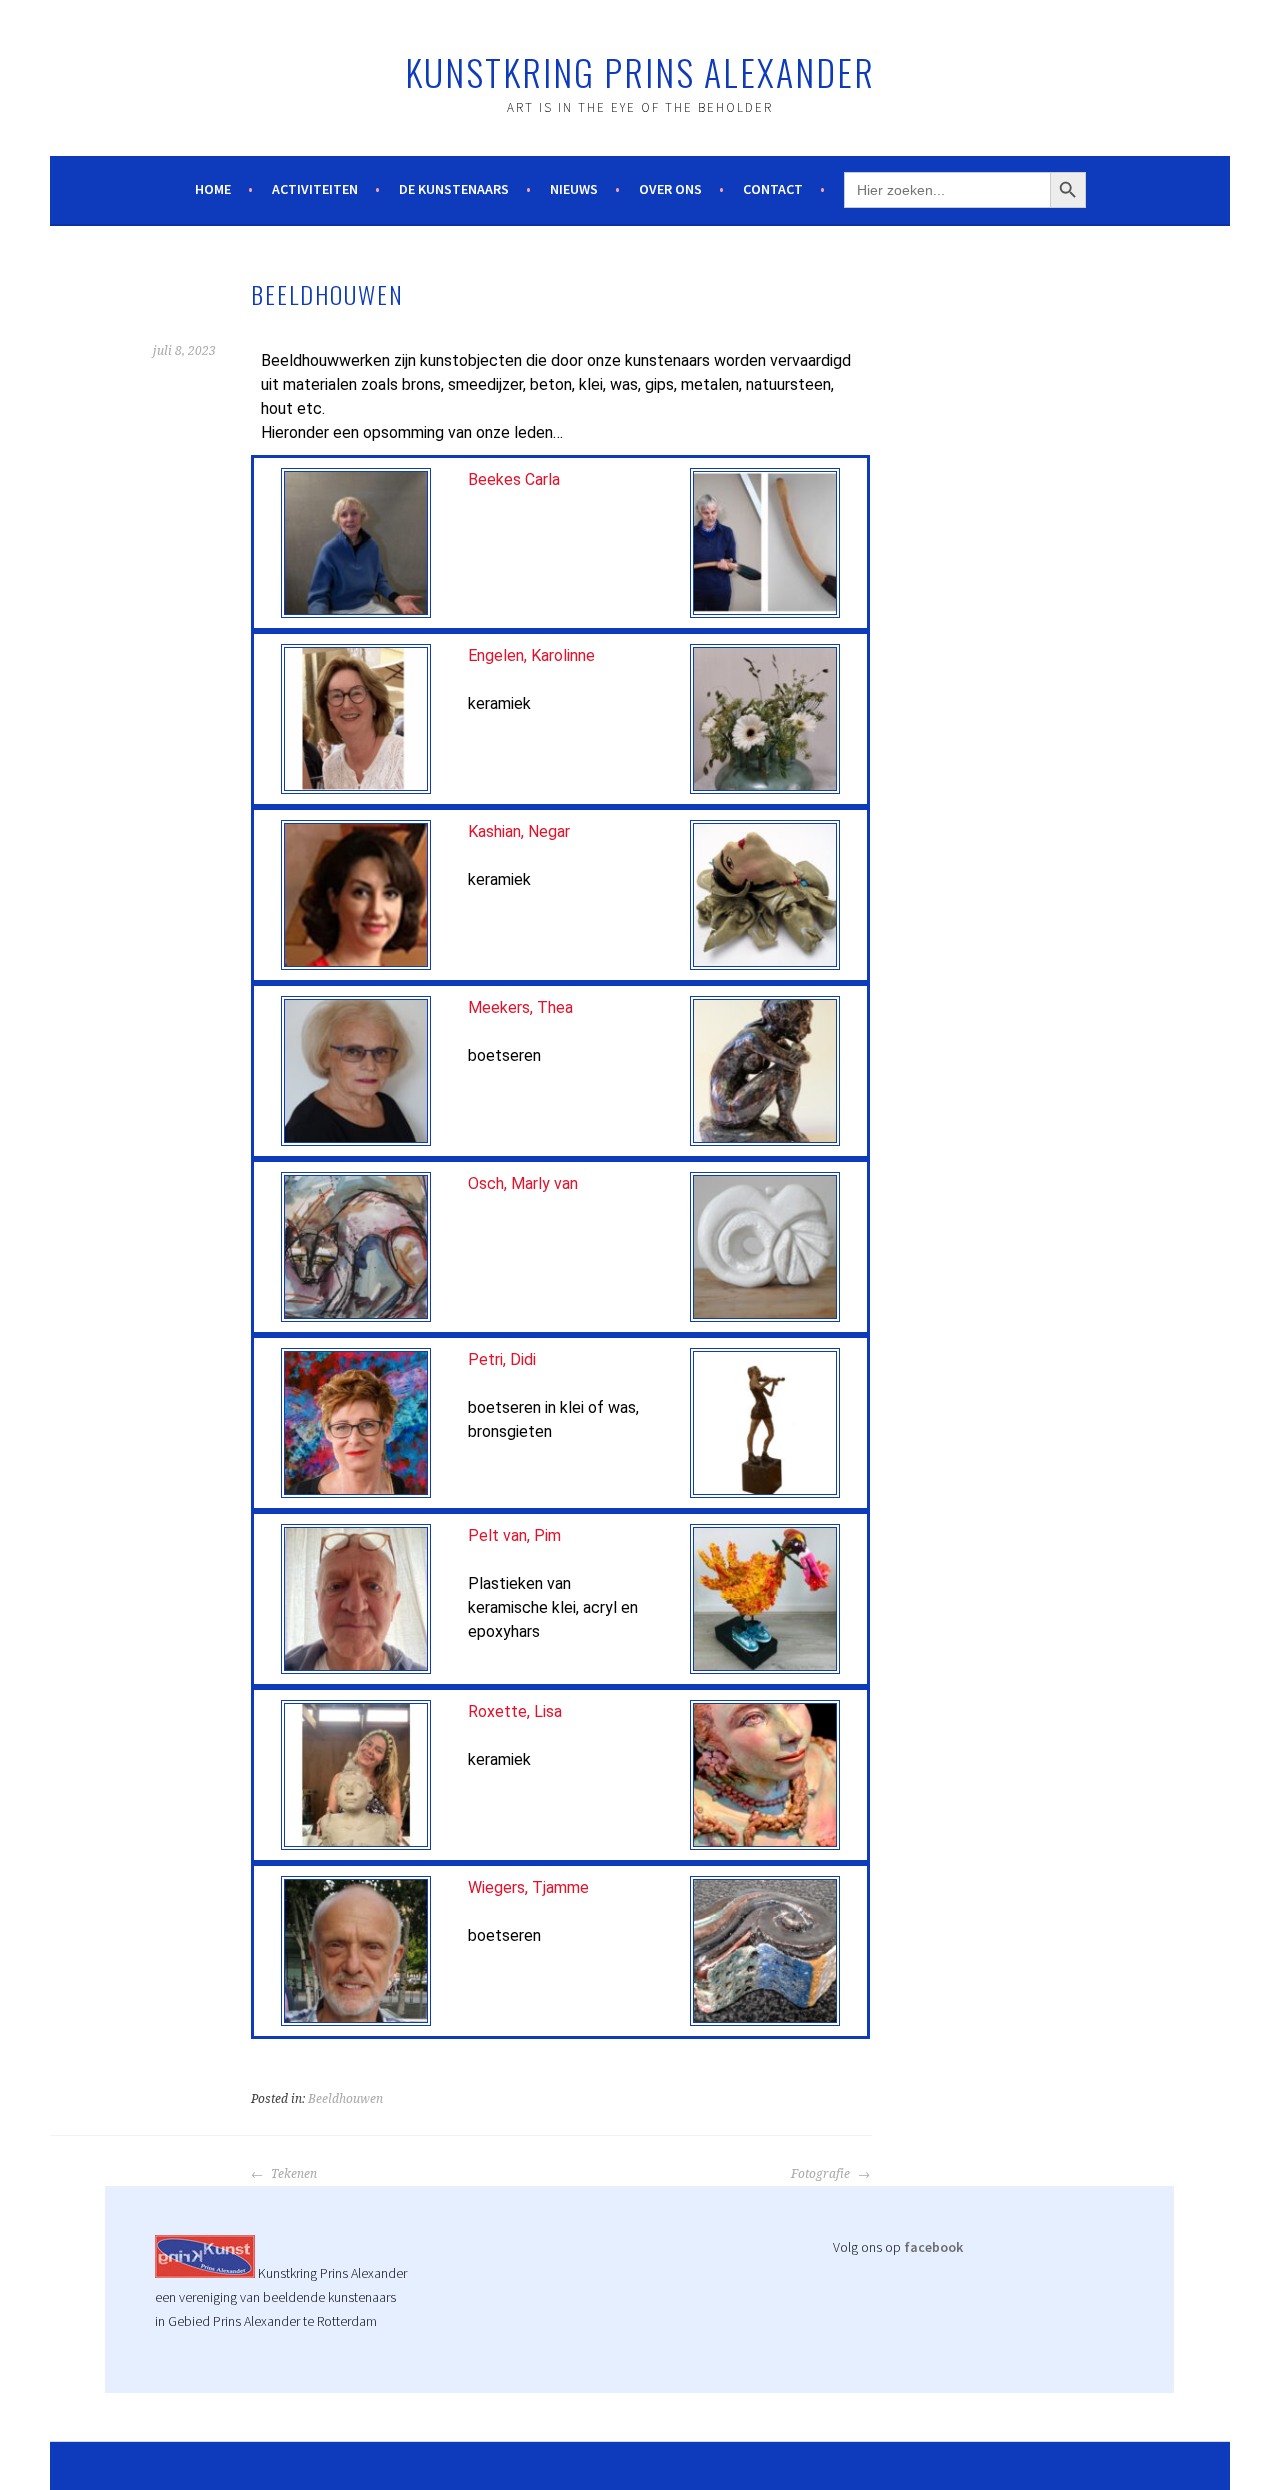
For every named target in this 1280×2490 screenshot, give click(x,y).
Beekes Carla (514, 479)
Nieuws (574, 189)
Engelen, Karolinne (531, 655)
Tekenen (292, 2174)
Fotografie (822, 2174)
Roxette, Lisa (517, 1711)
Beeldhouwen (345, 2099)
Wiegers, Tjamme (528, 1887)
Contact (773, 189)
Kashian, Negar (519, 831)
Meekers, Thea (520, 1007)
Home (213, 189)
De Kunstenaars (454, 189)
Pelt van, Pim (514, 1535)
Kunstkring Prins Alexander (640, 71)
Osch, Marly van (523, 1183)
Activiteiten (315, 189)
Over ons (670, 189)
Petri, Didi (502, 1359)
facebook (933, 2247)
